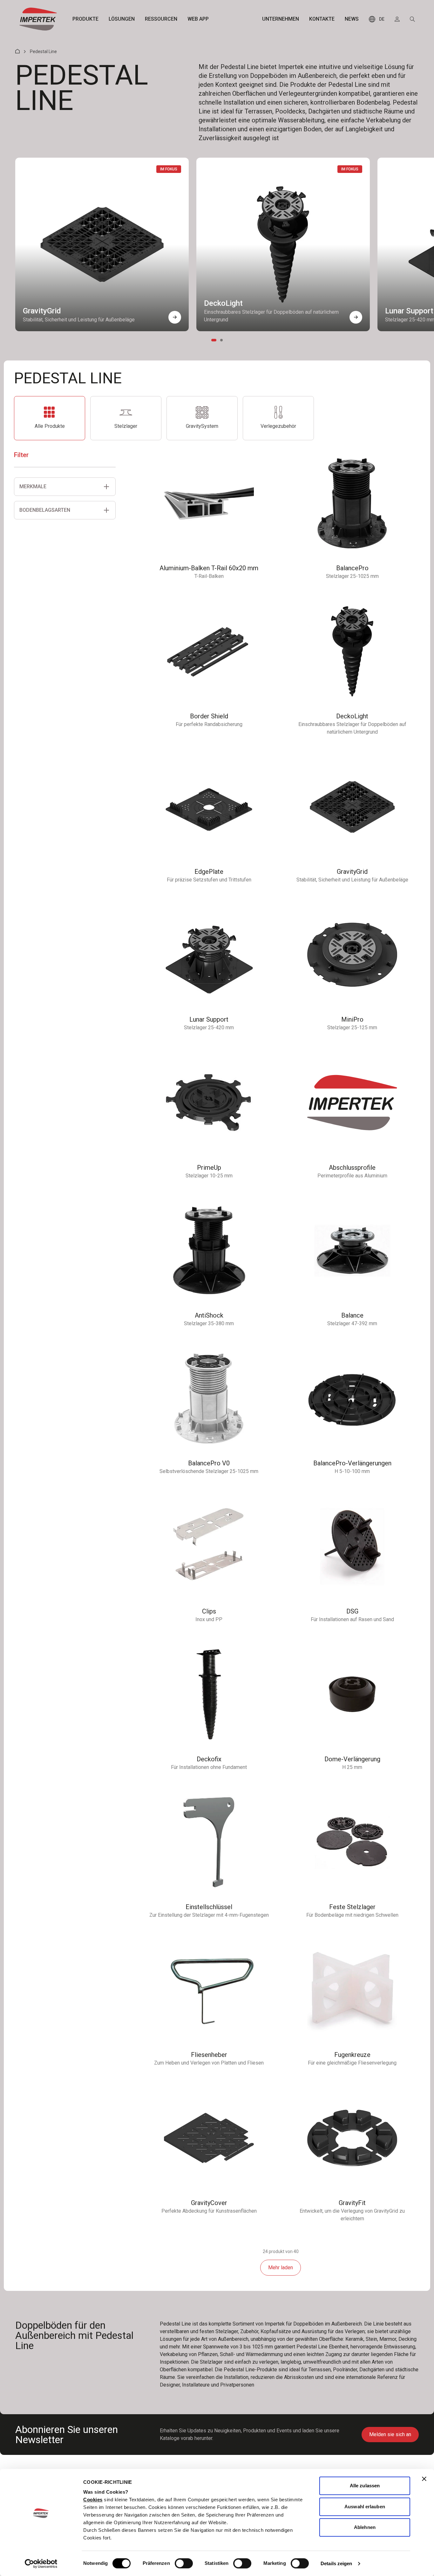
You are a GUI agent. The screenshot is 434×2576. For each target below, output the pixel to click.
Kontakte (322, 19)
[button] (175, 317)
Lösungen (122, 19)
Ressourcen (161, 19)
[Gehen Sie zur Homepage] (38, 19)
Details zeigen (336, 2563)
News (352, 19)
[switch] (184, 2563)
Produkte (85, 19)
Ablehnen (365, 2527)
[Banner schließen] (424, 2479)
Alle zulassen (365, 2486)
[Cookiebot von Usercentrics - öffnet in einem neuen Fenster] (41, 2564)
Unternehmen (281, 19)
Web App (198, 19)
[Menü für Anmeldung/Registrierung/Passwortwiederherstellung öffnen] (397, 19)
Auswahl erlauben (365, 2507)
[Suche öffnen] (412, 19)
